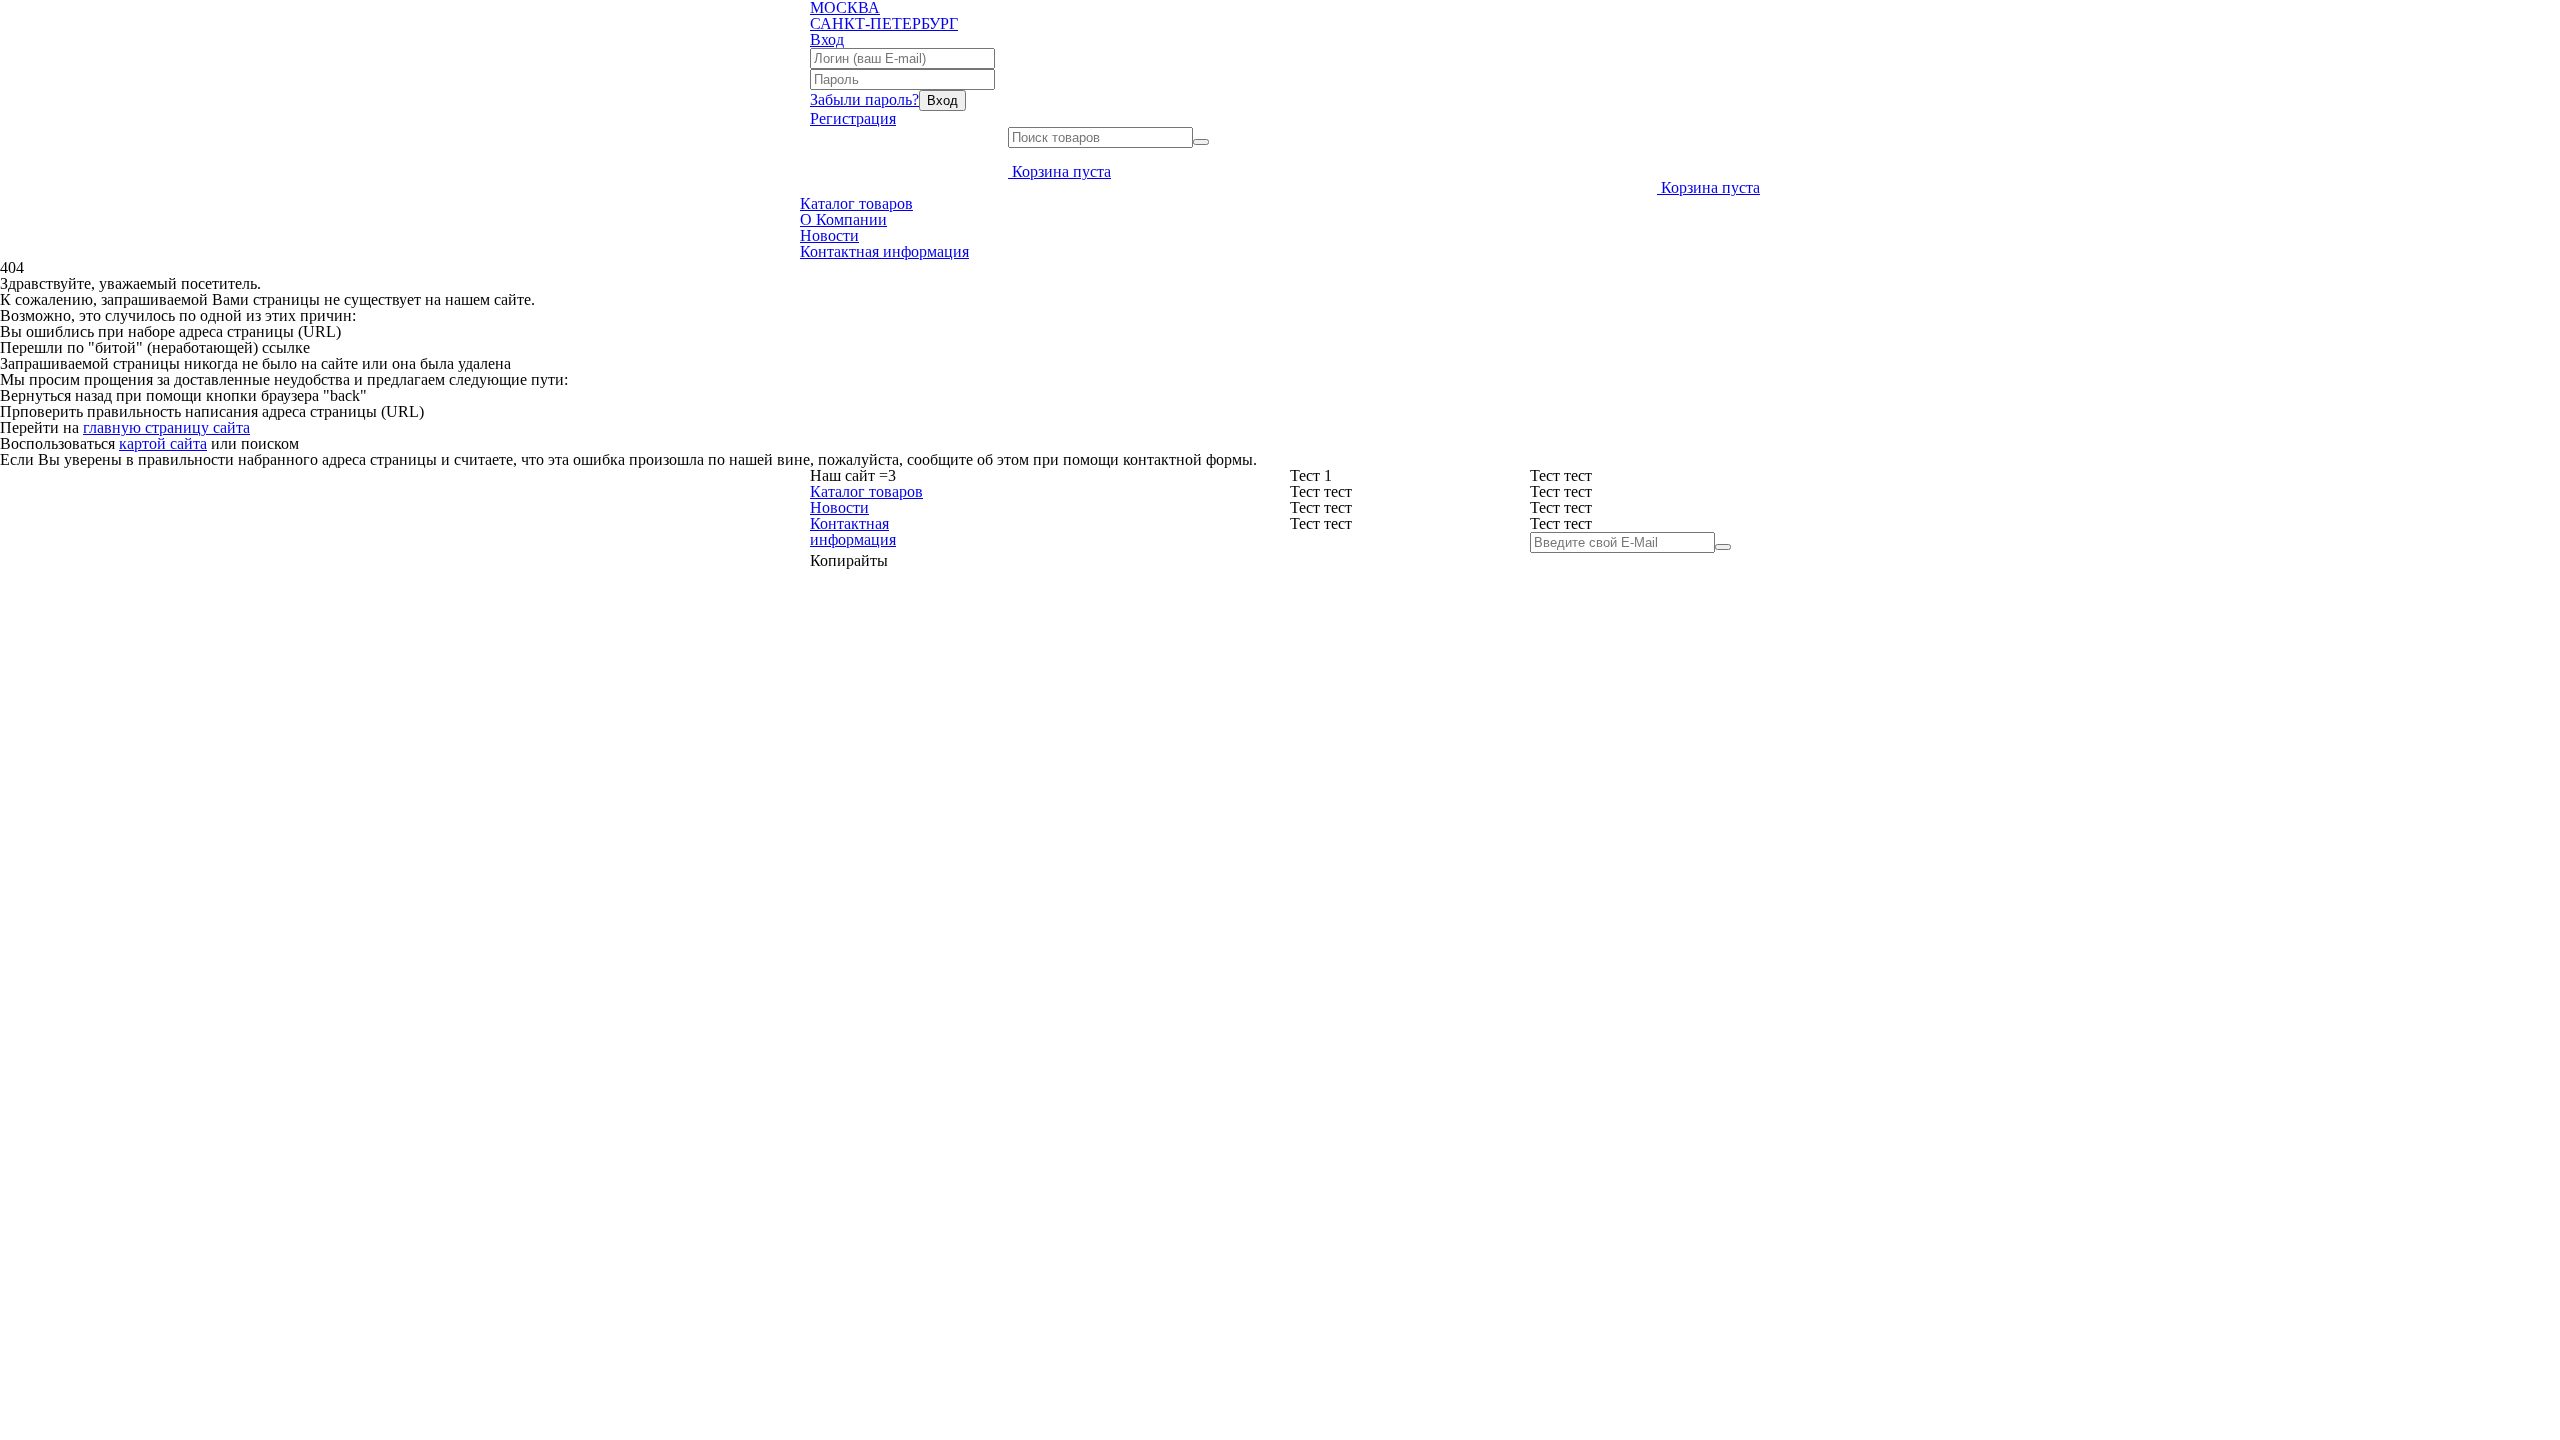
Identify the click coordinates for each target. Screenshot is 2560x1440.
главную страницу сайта (166, 427)
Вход (827, 39)
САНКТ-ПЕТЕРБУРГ (884, 23)
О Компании (843, 219)
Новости (829, 235)
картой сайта (163, 443)
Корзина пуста (1061, 171)
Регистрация (853, 118)
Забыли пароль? (864, 99)
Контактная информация (884, 251)
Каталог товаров (856, 203)
